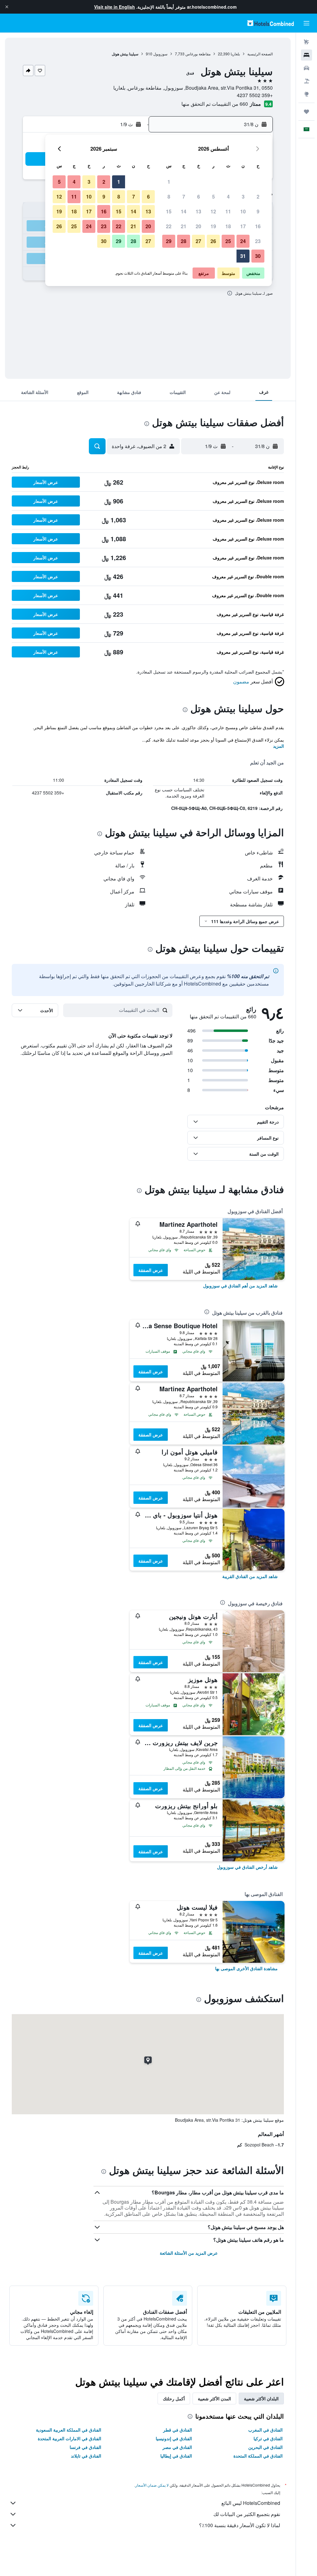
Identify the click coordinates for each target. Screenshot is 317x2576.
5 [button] (213, 197)
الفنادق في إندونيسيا (174, 2438)
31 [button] (243, 256)
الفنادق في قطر (178, 2430)
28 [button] (184, 241)
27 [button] (198, 241)
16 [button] (258, 226)
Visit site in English (115, 7)
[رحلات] (306, 112)
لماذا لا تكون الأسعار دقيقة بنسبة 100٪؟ (240, 2525)
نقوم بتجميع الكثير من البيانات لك (247, 2514)
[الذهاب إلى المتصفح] (306, 94)
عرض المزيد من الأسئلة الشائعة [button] (189, 2253)
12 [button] (213, 211)
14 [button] (184, 211)
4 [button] (228, 197)
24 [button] (243, 241)
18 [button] (228, 226)
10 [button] (243, 211)
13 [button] (198, 211)
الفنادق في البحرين (265, 2447)
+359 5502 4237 (255, 95)
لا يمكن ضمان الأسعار (152, 2485)
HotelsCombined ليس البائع (251, 2503)
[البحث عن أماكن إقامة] (306, 55)
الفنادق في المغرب (265, 2430)
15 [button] (169, 211)
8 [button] (169, 197)
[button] (7, 7)
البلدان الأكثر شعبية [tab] (261, 2398)
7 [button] (184, 197)
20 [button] (198, 226)
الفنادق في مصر (177, 2447)
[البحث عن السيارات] (306, 68)
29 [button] (169, 241)
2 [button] (258, 197)
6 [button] (199, 197)
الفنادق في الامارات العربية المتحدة (69, 2438)
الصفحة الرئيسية (260, 54)
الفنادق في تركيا (268, 2438)
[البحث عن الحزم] (306, 81)
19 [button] (213, 226)
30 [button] (258, 256)
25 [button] (228, 241)
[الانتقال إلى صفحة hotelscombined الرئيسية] (271, 23)
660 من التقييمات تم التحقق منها (215, 104)
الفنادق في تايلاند (86, 2456)
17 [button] (243, 226)
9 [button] (258, 211)
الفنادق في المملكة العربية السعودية (69, 2430)
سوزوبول (160, 54)
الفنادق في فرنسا (85, 2447)
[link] (240, 1286)
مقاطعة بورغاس (198, 54)
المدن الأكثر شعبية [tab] (214, 2398)
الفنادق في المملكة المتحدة (258, 2456)
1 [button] (169, 182)
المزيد (278, 746)
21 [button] (184, 226)
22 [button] (169, 226)
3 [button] (243, 197)
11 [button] (228, 211)
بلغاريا (235, 54)
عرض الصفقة (151, 1270)
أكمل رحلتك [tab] (174, 2398)
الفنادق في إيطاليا (176, 2456)
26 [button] (213, 241)
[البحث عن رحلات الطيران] (306, 42)
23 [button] (258, 241)
